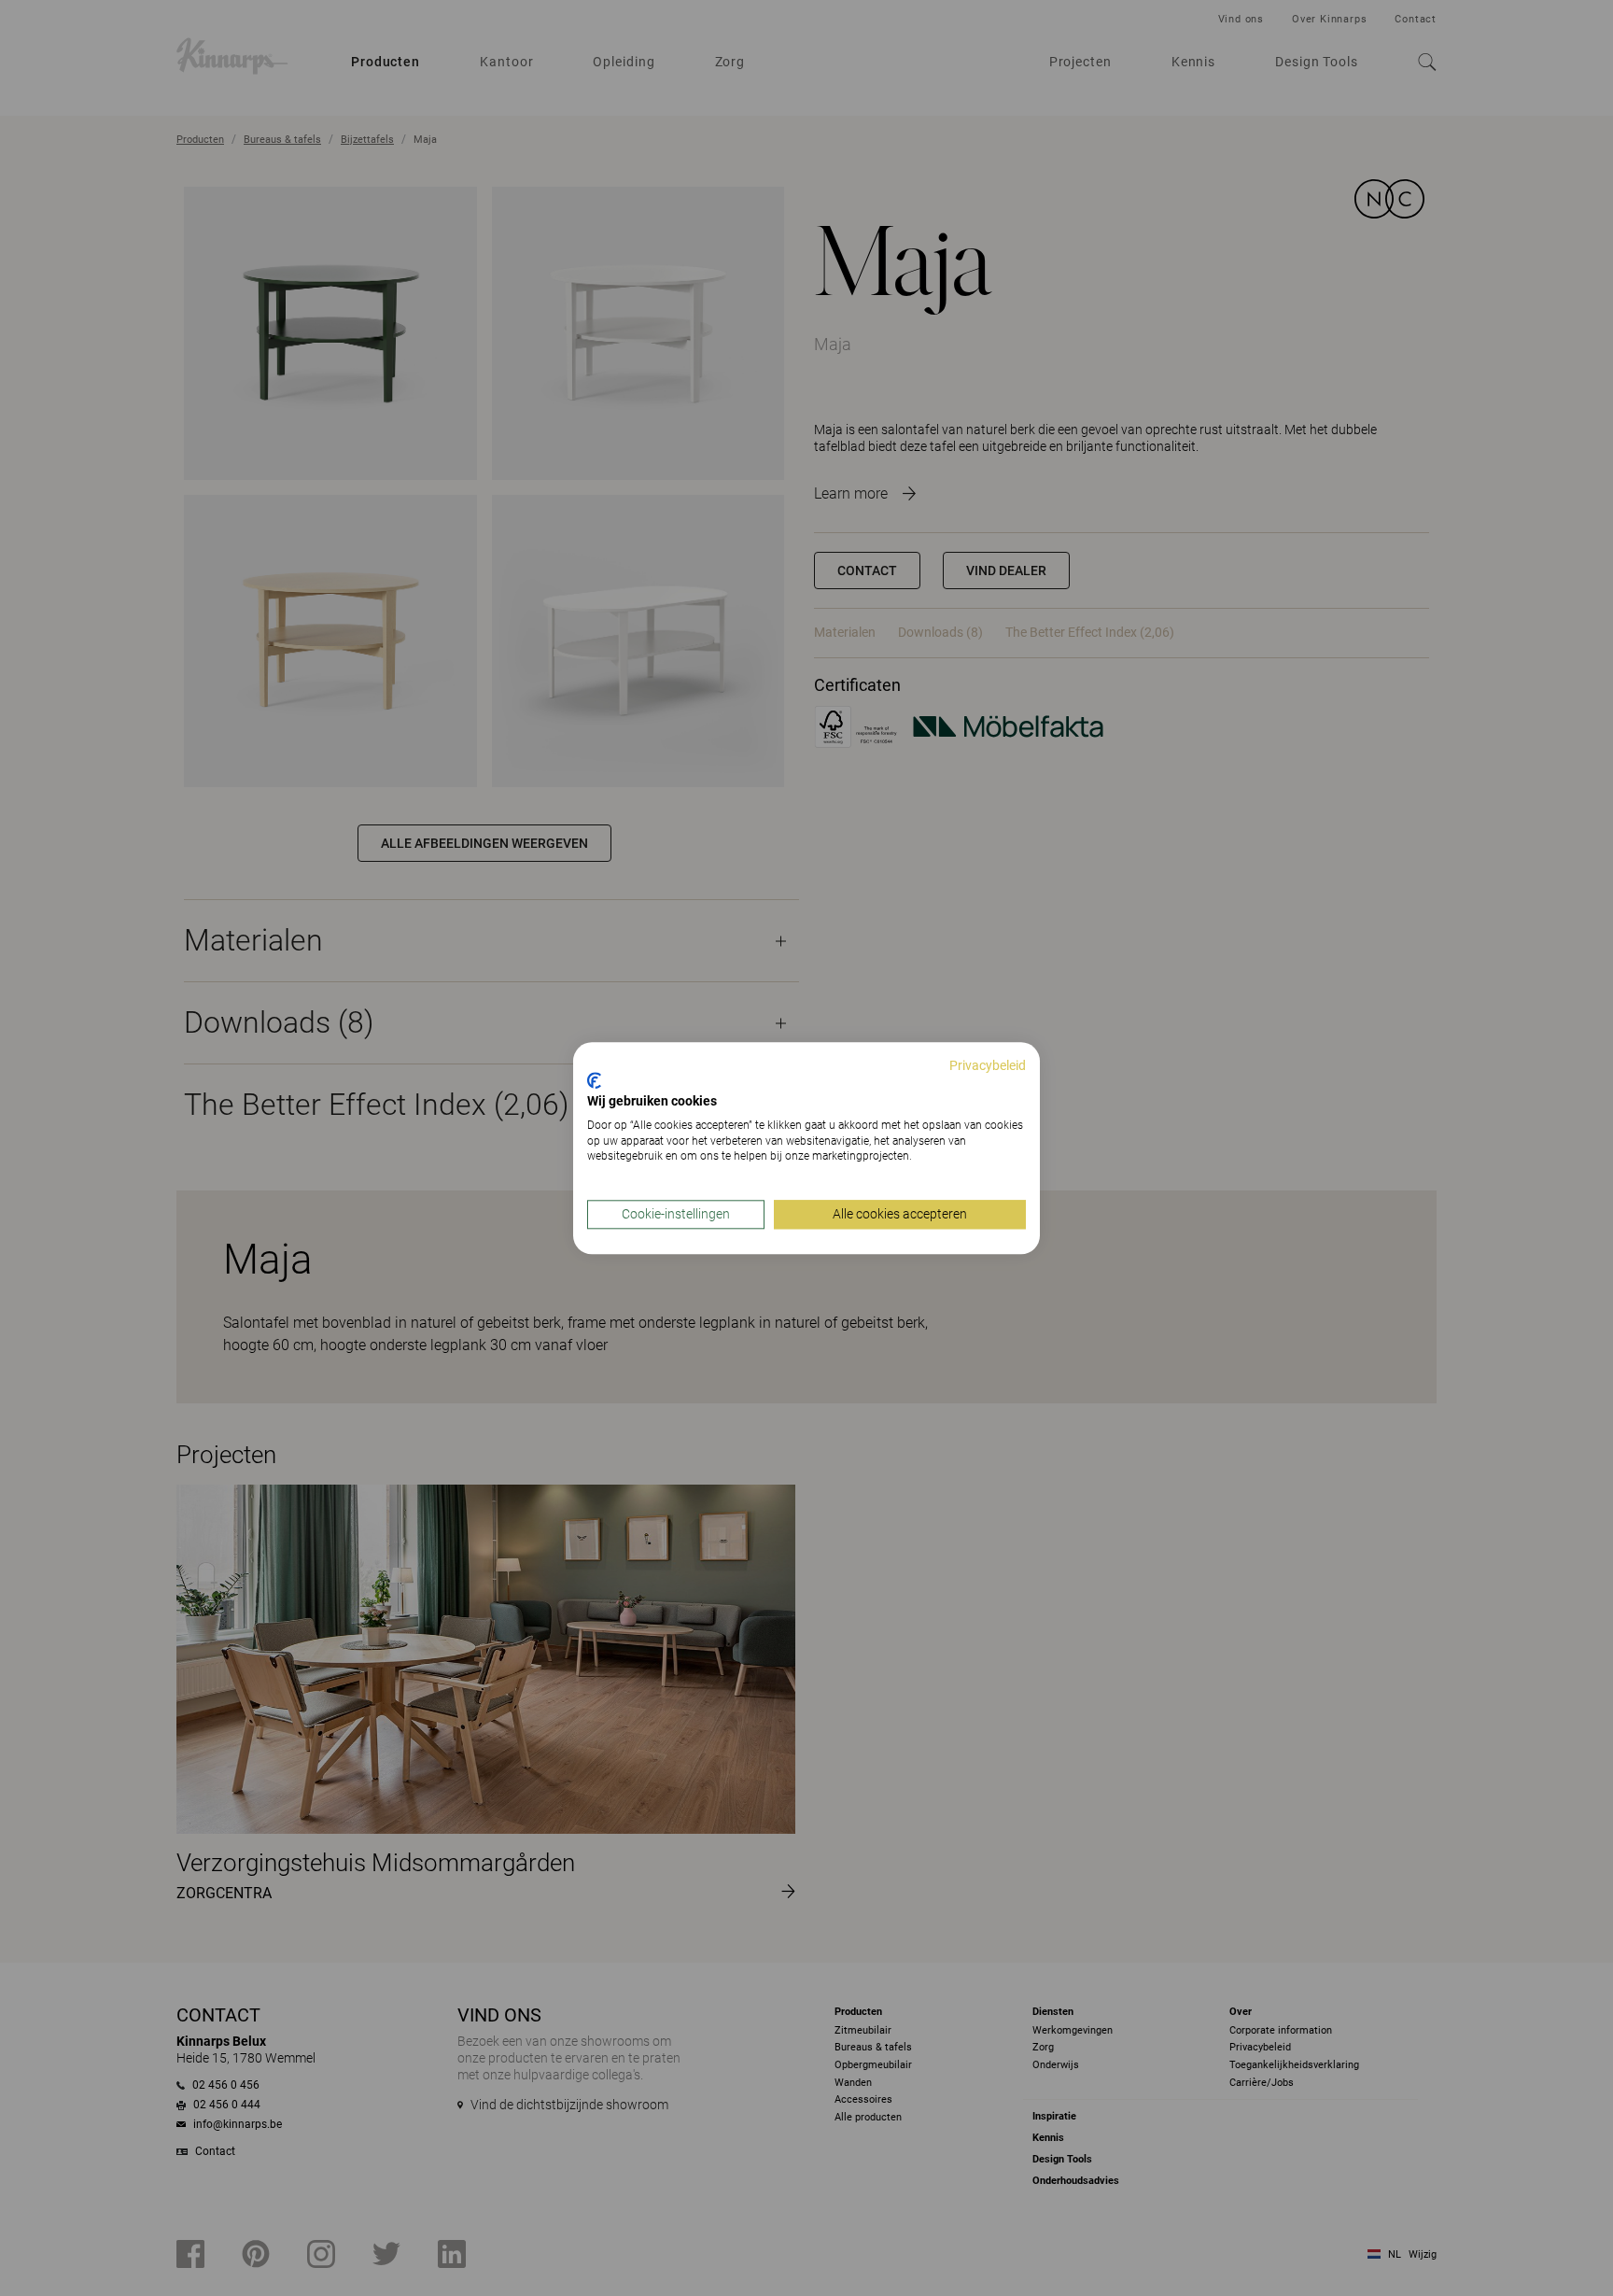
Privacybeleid (988, 1065)
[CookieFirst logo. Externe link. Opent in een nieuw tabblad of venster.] (594, 1081)
